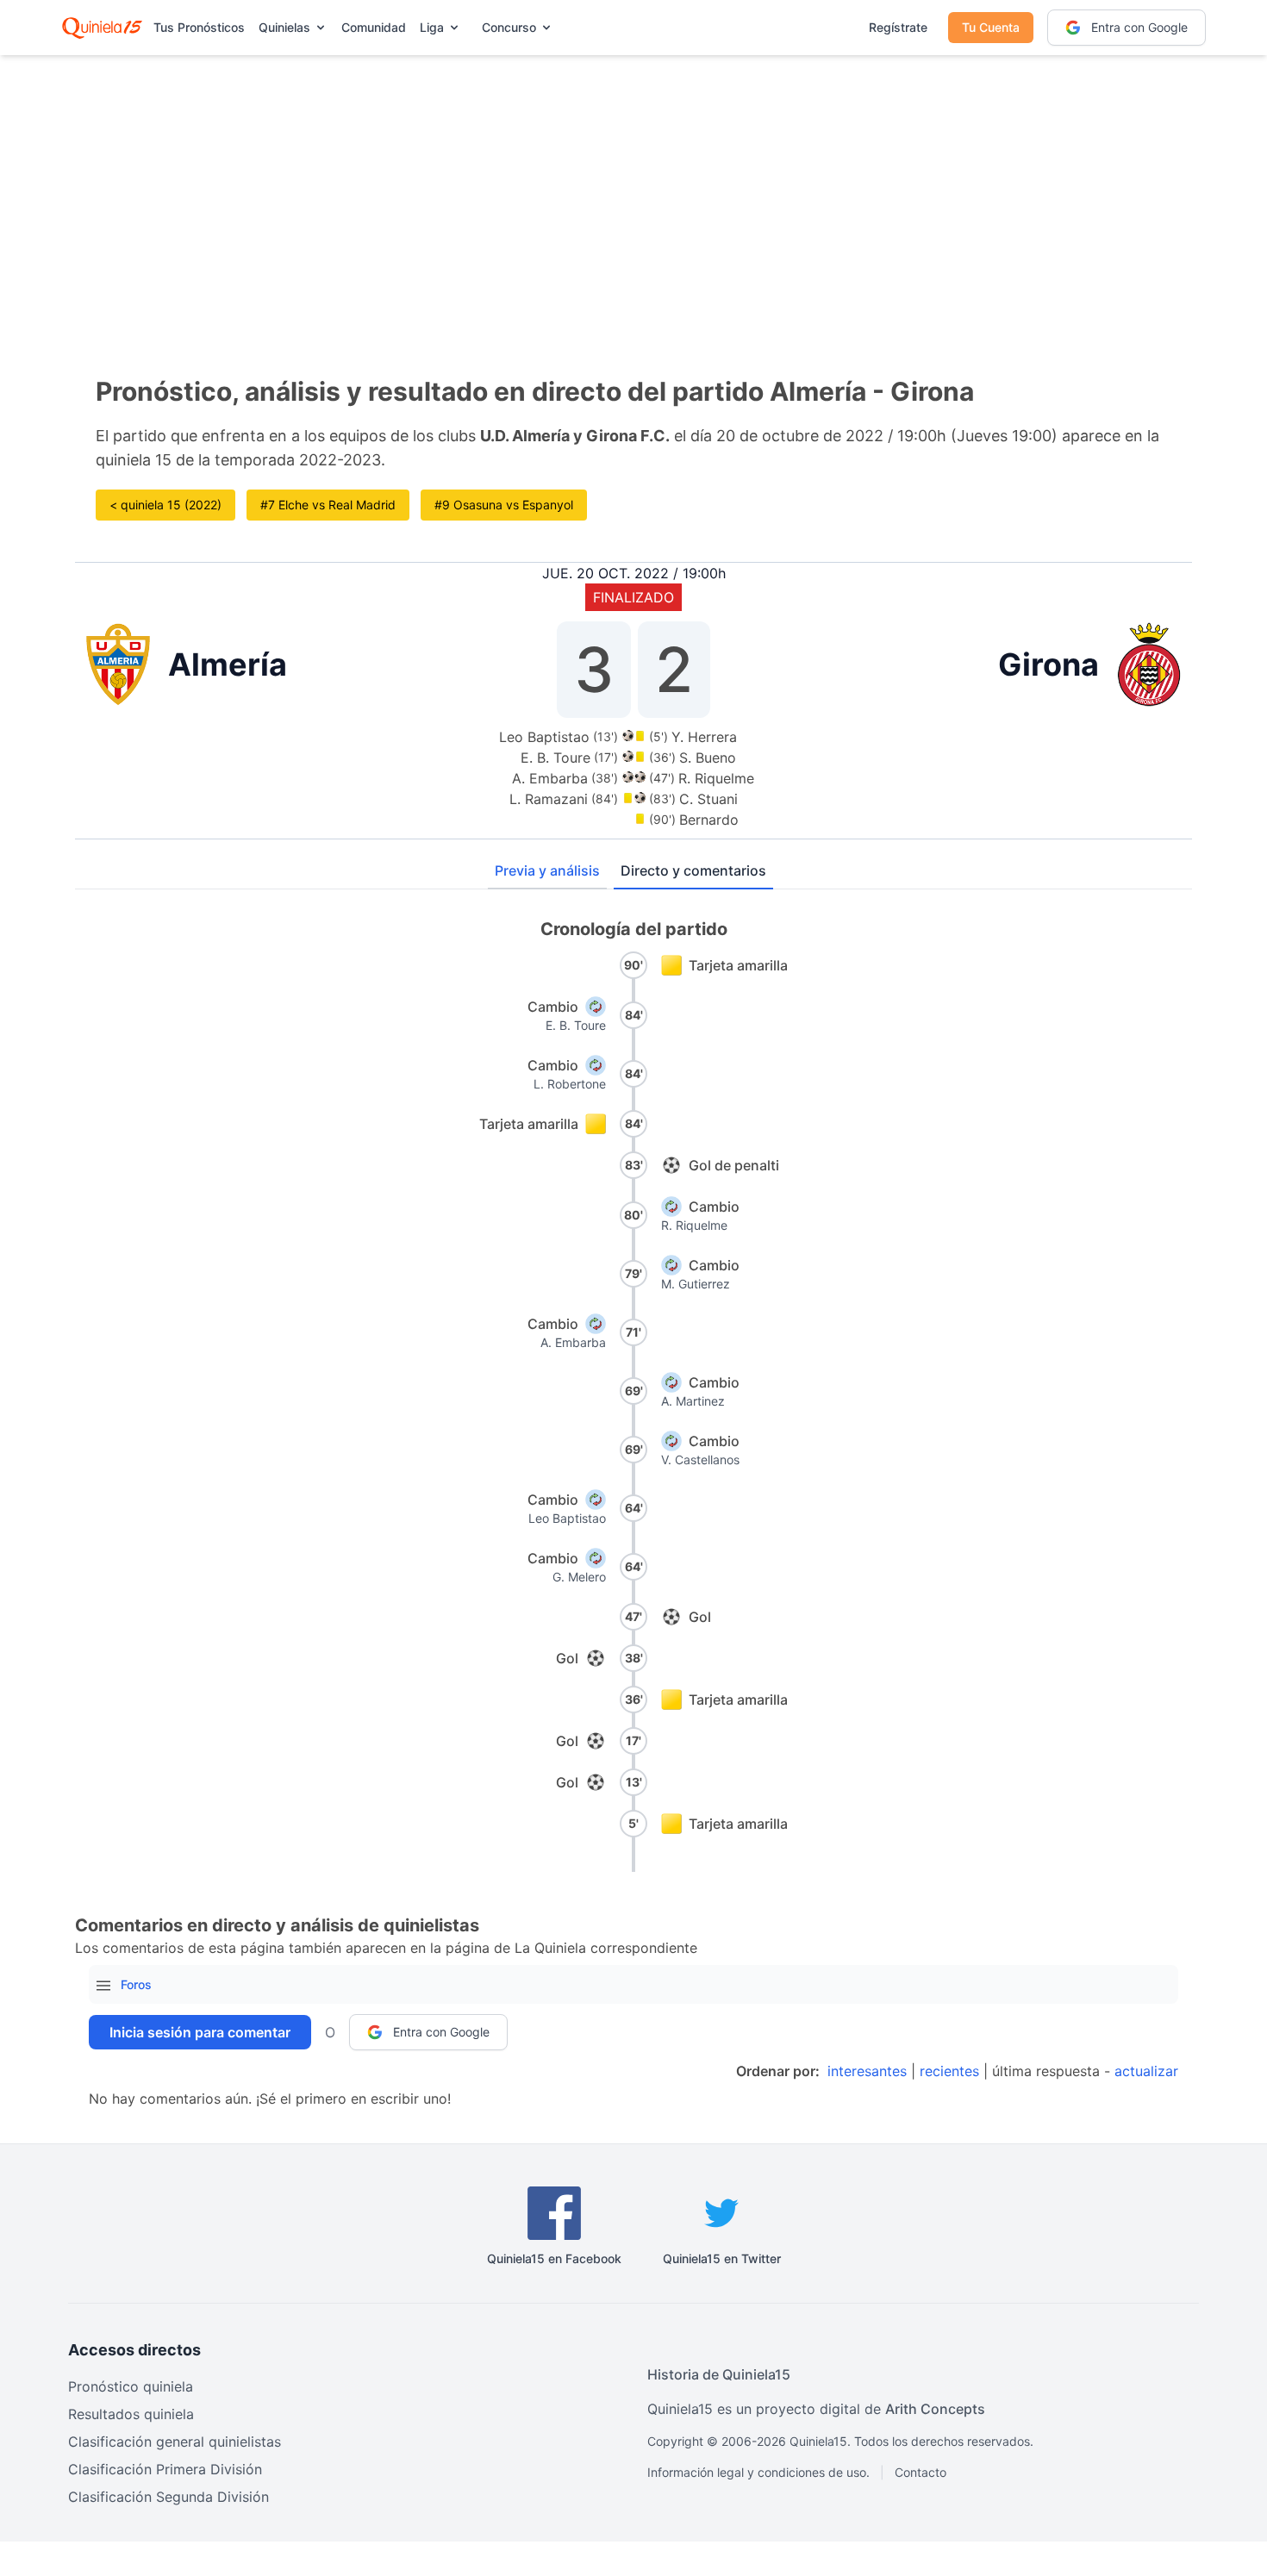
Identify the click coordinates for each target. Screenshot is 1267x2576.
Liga (432, 27)
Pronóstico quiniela (131, 2386)
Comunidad (374, 27)
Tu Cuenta (991, 27)
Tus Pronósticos (199, 27)
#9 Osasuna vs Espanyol (504, 505)
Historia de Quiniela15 (719, 2374)
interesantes (867, 2071)
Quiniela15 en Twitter (722, 2258)
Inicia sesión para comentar (200, 2032)
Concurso (509, 27)
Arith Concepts (935, 2409)
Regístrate (898, 27)
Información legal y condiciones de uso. (758, 2472)
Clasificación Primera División (165, 2469)
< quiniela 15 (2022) (165, 505)
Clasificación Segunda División (169, 2497)
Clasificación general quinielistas (175, 2442)
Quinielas (284, 27)
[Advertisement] (633, 190)
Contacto (921, 2472)
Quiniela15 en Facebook (554, 2258)
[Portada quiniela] (102, 28)
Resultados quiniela (131, 2414)
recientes (949, 2071)
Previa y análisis (547, 870)
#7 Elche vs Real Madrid (328, 505)
